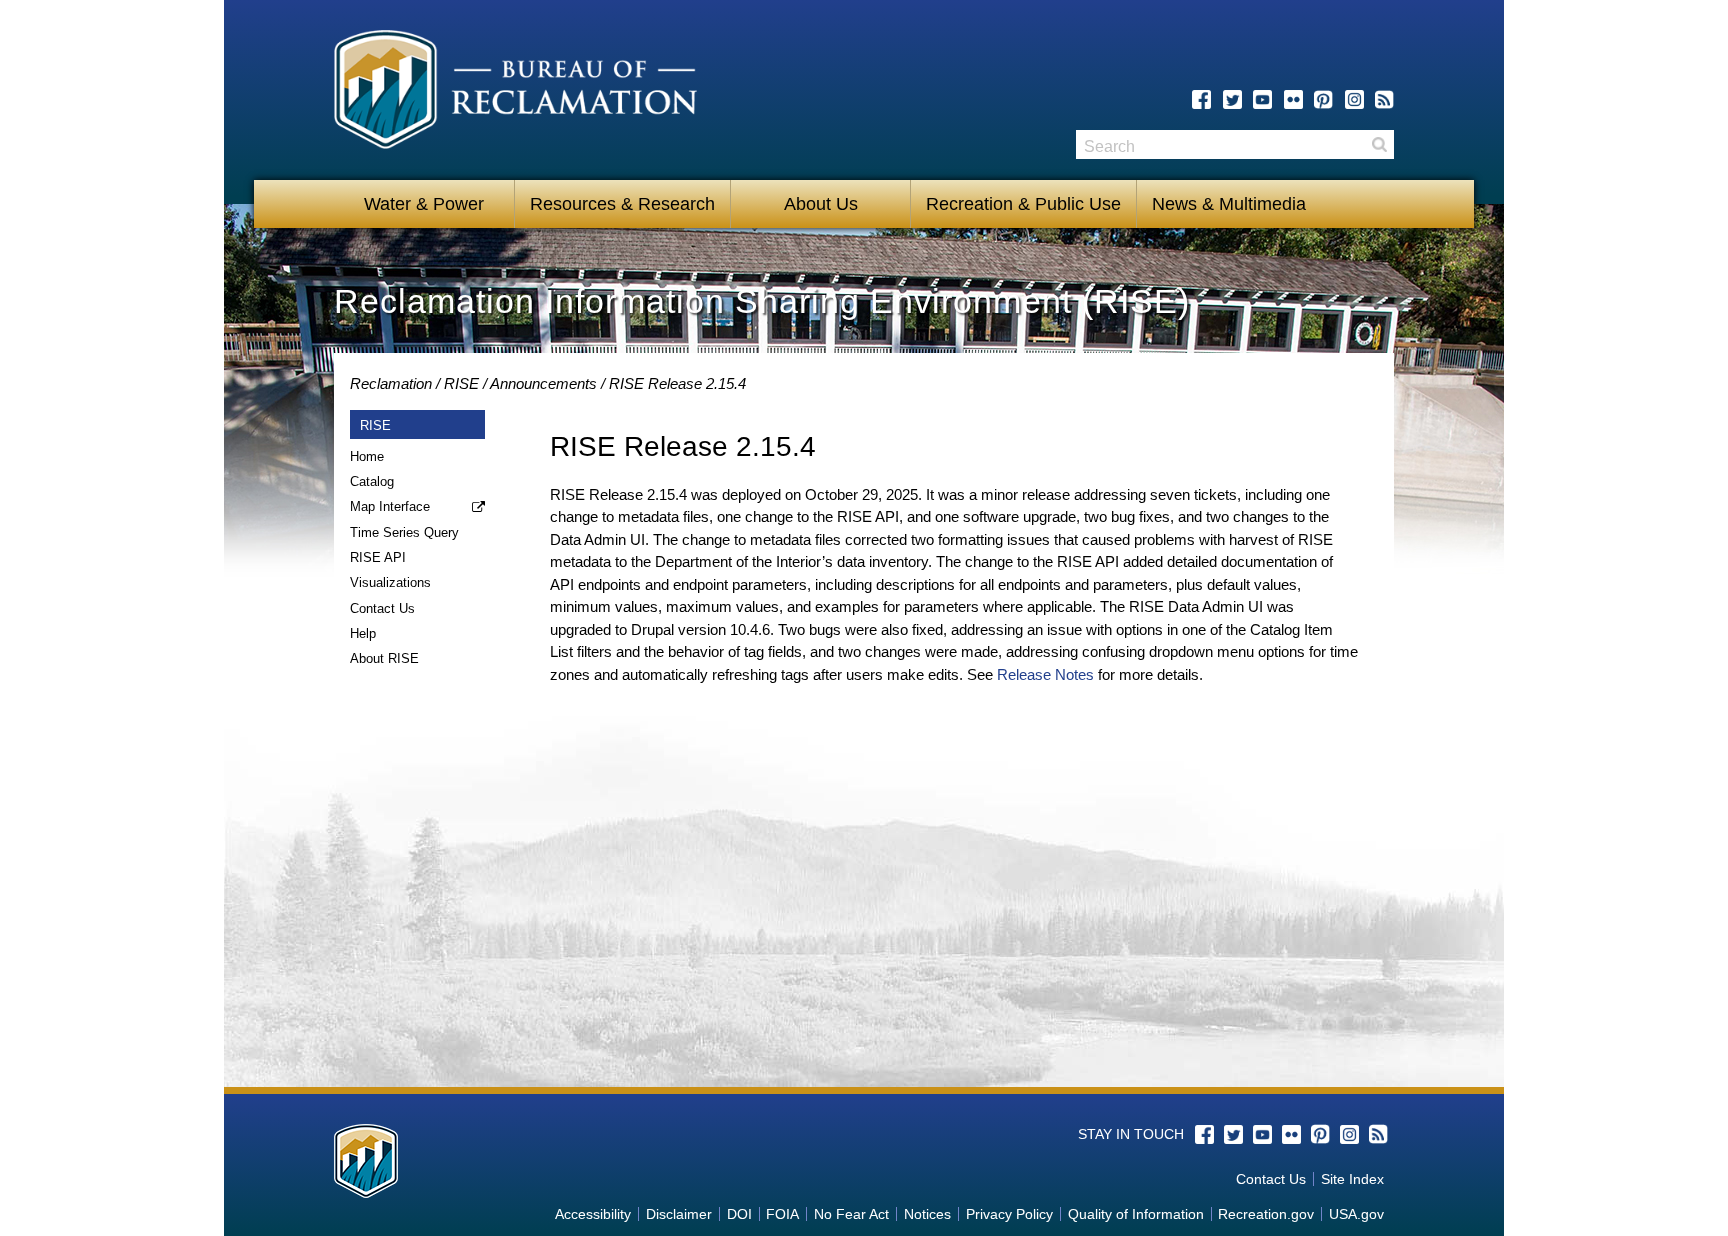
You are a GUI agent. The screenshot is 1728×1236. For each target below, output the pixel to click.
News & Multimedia (1229, 204)
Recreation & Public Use (1023, 204)
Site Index (1352, 1179)
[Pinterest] (1323, 99)
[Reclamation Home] (515, 93)
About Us (821, 204)
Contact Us (382, 608)
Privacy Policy (1009, 1214)
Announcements (543, 383)
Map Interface (390, 506)
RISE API (378, 557)
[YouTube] (1262, 99)
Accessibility (593, 1214)
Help (363, 633)
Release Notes (1045, 674)
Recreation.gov (1266, 1214)
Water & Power (424, 204)
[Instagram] (1354, 99)
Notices (927, 1214)
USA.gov (1356, 1214)
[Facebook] (1201, 99)
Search (1379, 144)
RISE (461, 383)
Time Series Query (404, 532)
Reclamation (391, 383)
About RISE (384, 658)
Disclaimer (679, 1214)
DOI (739, 1214)
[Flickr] (1293, 99)
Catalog (372, 481)
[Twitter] (1232, 99)
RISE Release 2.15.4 (677, 383)
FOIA (782, 1214)
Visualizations (390, 582)
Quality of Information (1136, 1214)
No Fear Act (851, 1214)
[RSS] (1384, 99)
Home (367, 456)
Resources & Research (622, 204)
